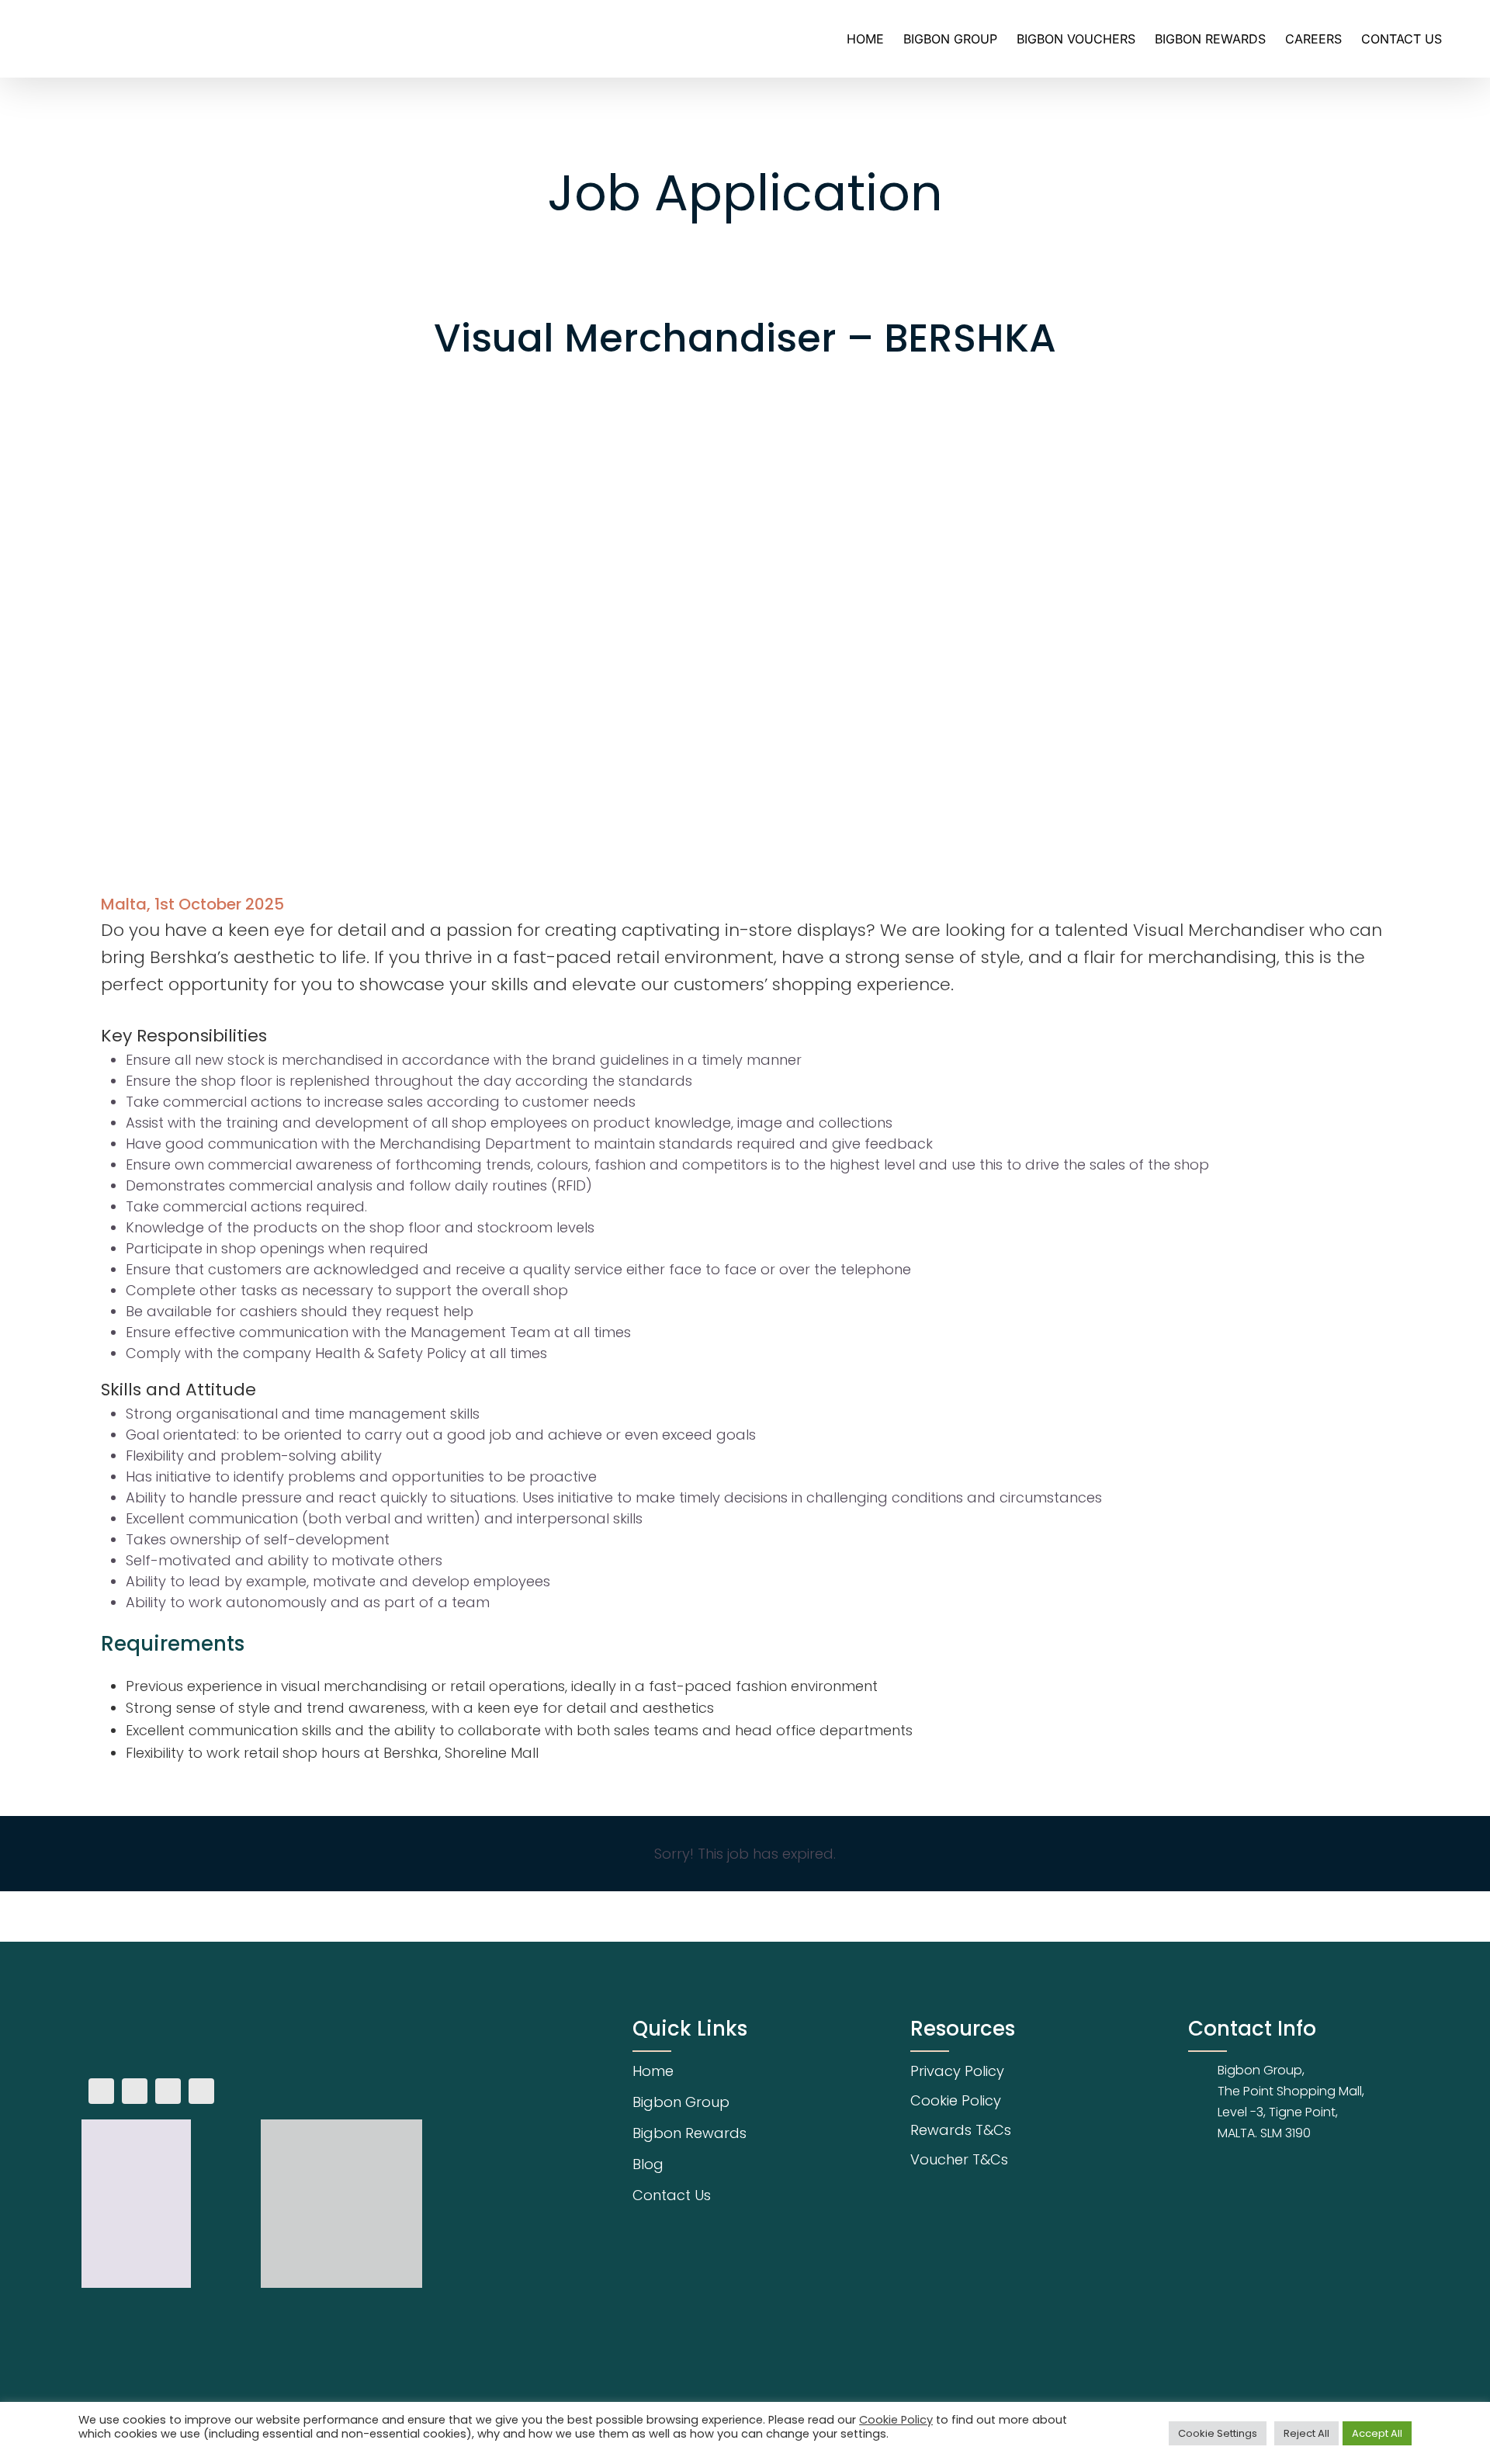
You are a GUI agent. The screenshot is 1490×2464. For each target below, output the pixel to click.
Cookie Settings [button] (1218, 2433)
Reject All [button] (1306, 2433)
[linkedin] (201, 2091)
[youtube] (168, 2091)
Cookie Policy (896, 2420)
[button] (1466, 39)
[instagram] (135, 2091)
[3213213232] (194, 2026)
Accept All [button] (1377, 2433)
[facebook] (101, 2091)
